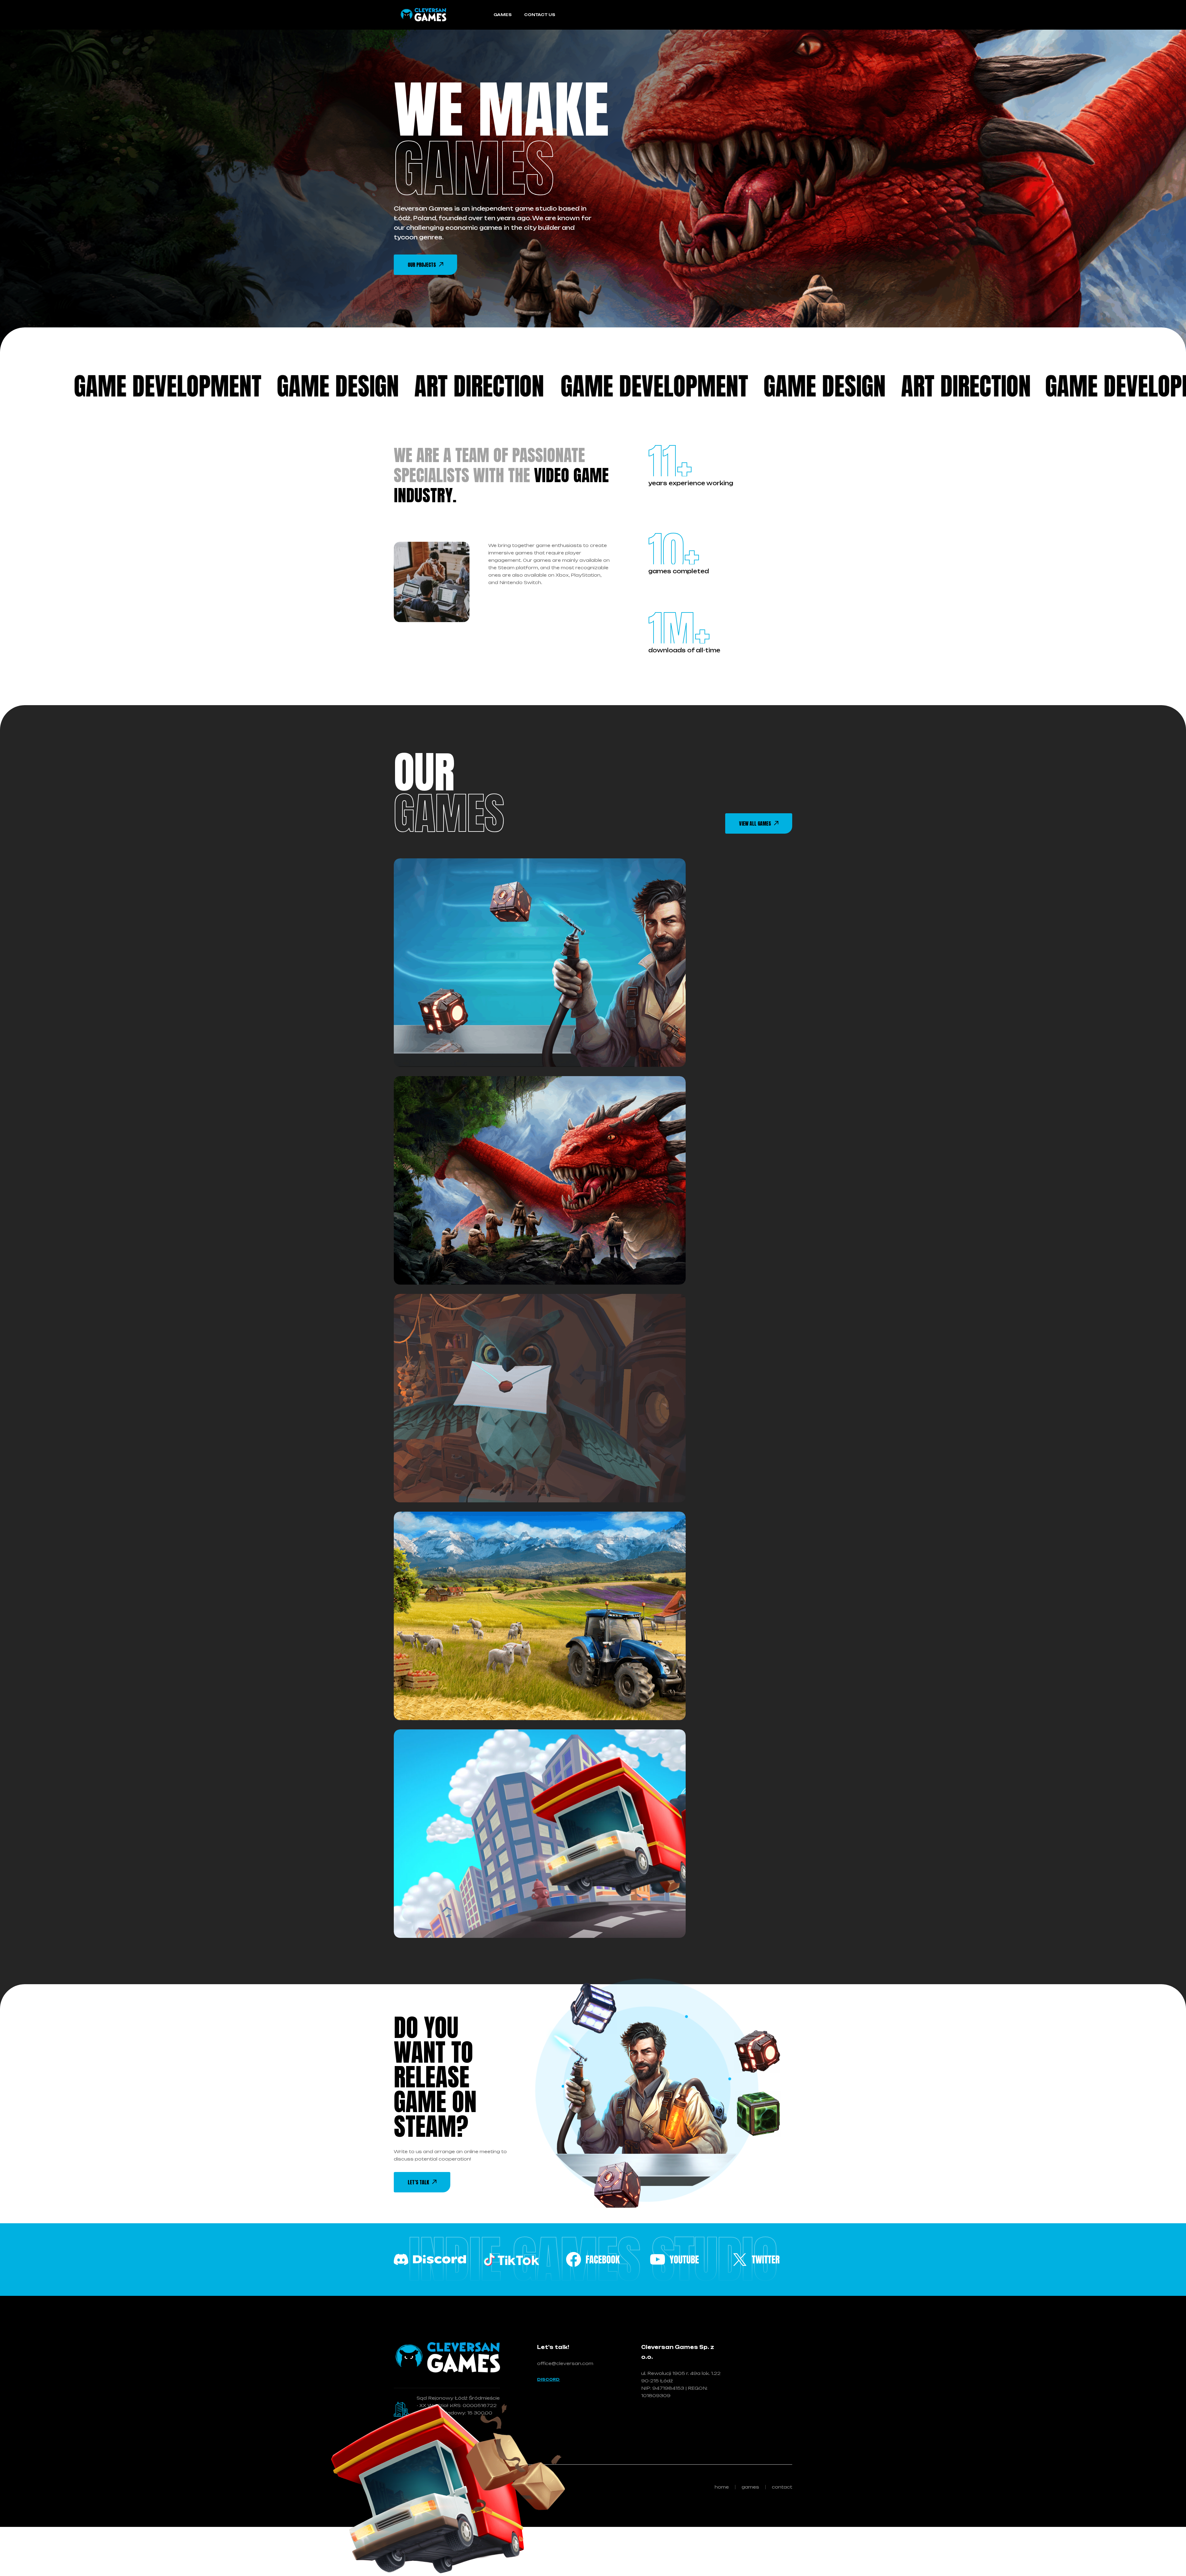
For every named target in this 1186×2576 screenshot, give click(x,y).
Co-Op (473, 1680)
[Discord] (756, 2259)
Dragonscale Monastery (467, 1264)
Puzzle (463, 1027)
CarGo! (425, 1917)
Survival (517, 1245)
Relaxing (501, 1027)
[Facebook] (430, 2259)
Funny (498, 1898)
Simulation (508, 1462)
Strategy (476, 1245)
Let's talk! (553, 2347)
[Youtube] (511, 2259)
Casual (426, 1027)
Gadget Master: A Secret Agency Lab (497, 1046)
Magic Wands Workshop (467, 1482)
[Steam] (675, 2259)
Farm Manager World (460, 1700)
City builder (431, 1245)
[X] (593, 2259)
